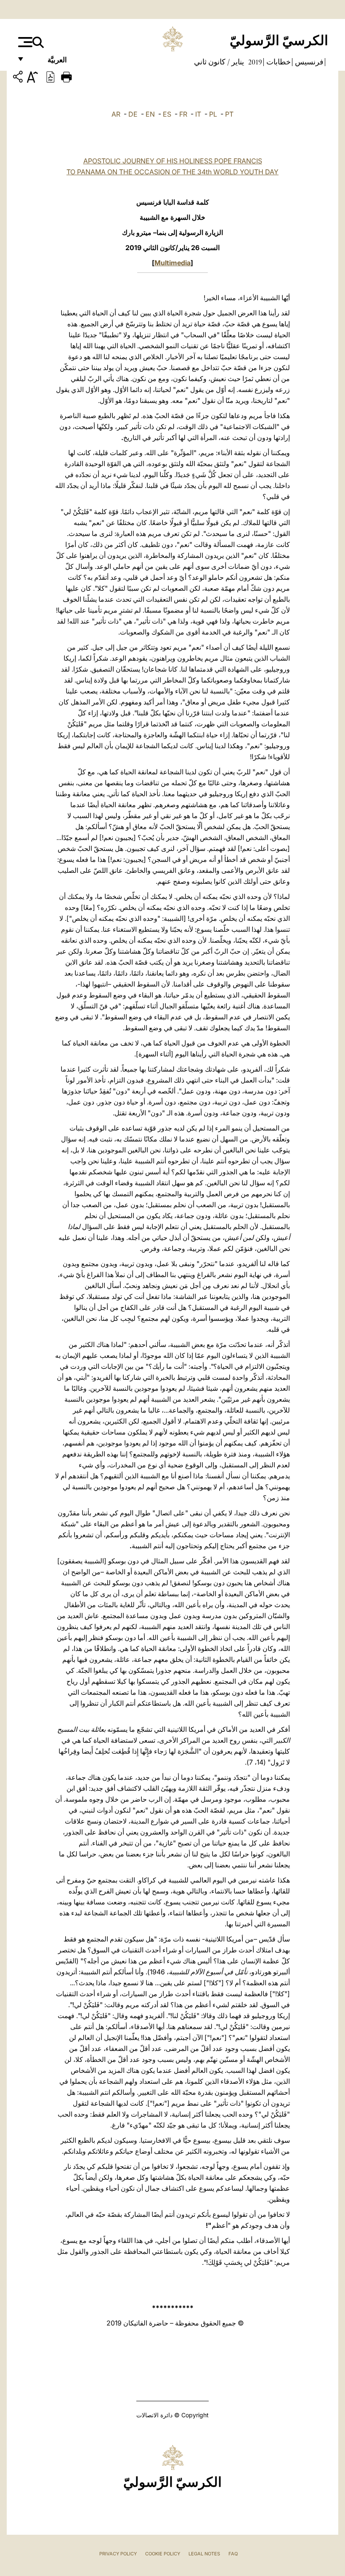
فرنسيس (308, 62)
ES (167, 114)
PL (213, 114)
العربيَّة (48, 62)
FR (183, 114)
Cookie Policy (163, 2554)
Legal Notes (204, 2554)
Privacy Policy (118, 2554)
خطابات (278, 62)
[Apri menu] (24, 42)
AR (116, 114)
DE (133, 114)
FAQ (233, 2554)
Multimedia (172, 263)
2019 (254, 62)
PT (229, 114)
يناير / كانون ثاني (219, 62)
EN (150, 114)
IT (198, 114)
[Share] (19, 78)
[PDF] (50, 76)
